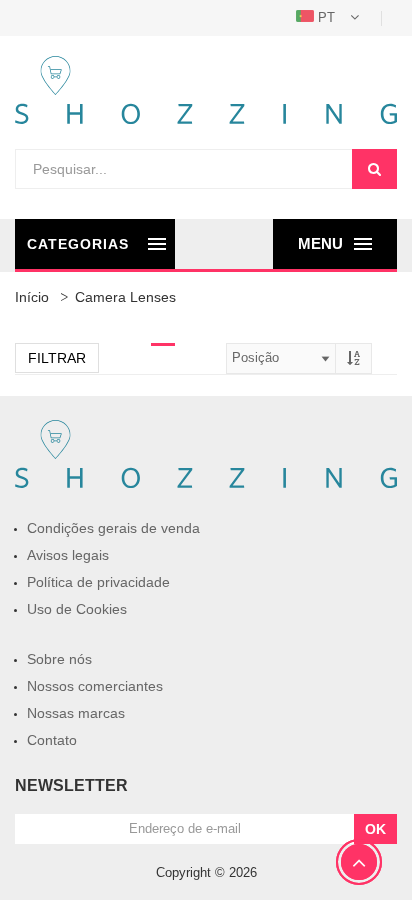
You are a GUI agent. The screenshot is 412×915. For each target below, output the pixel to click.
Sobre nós (59, 659)
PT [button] (326, 17)
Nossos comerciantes (95, 686)
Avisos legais (68, 555)
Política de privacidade (98, 582)
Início (32, 297)
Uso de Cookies (77, 609)
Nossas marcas (76, 713)
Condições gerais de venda (113, 528)
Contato (52, 740)
